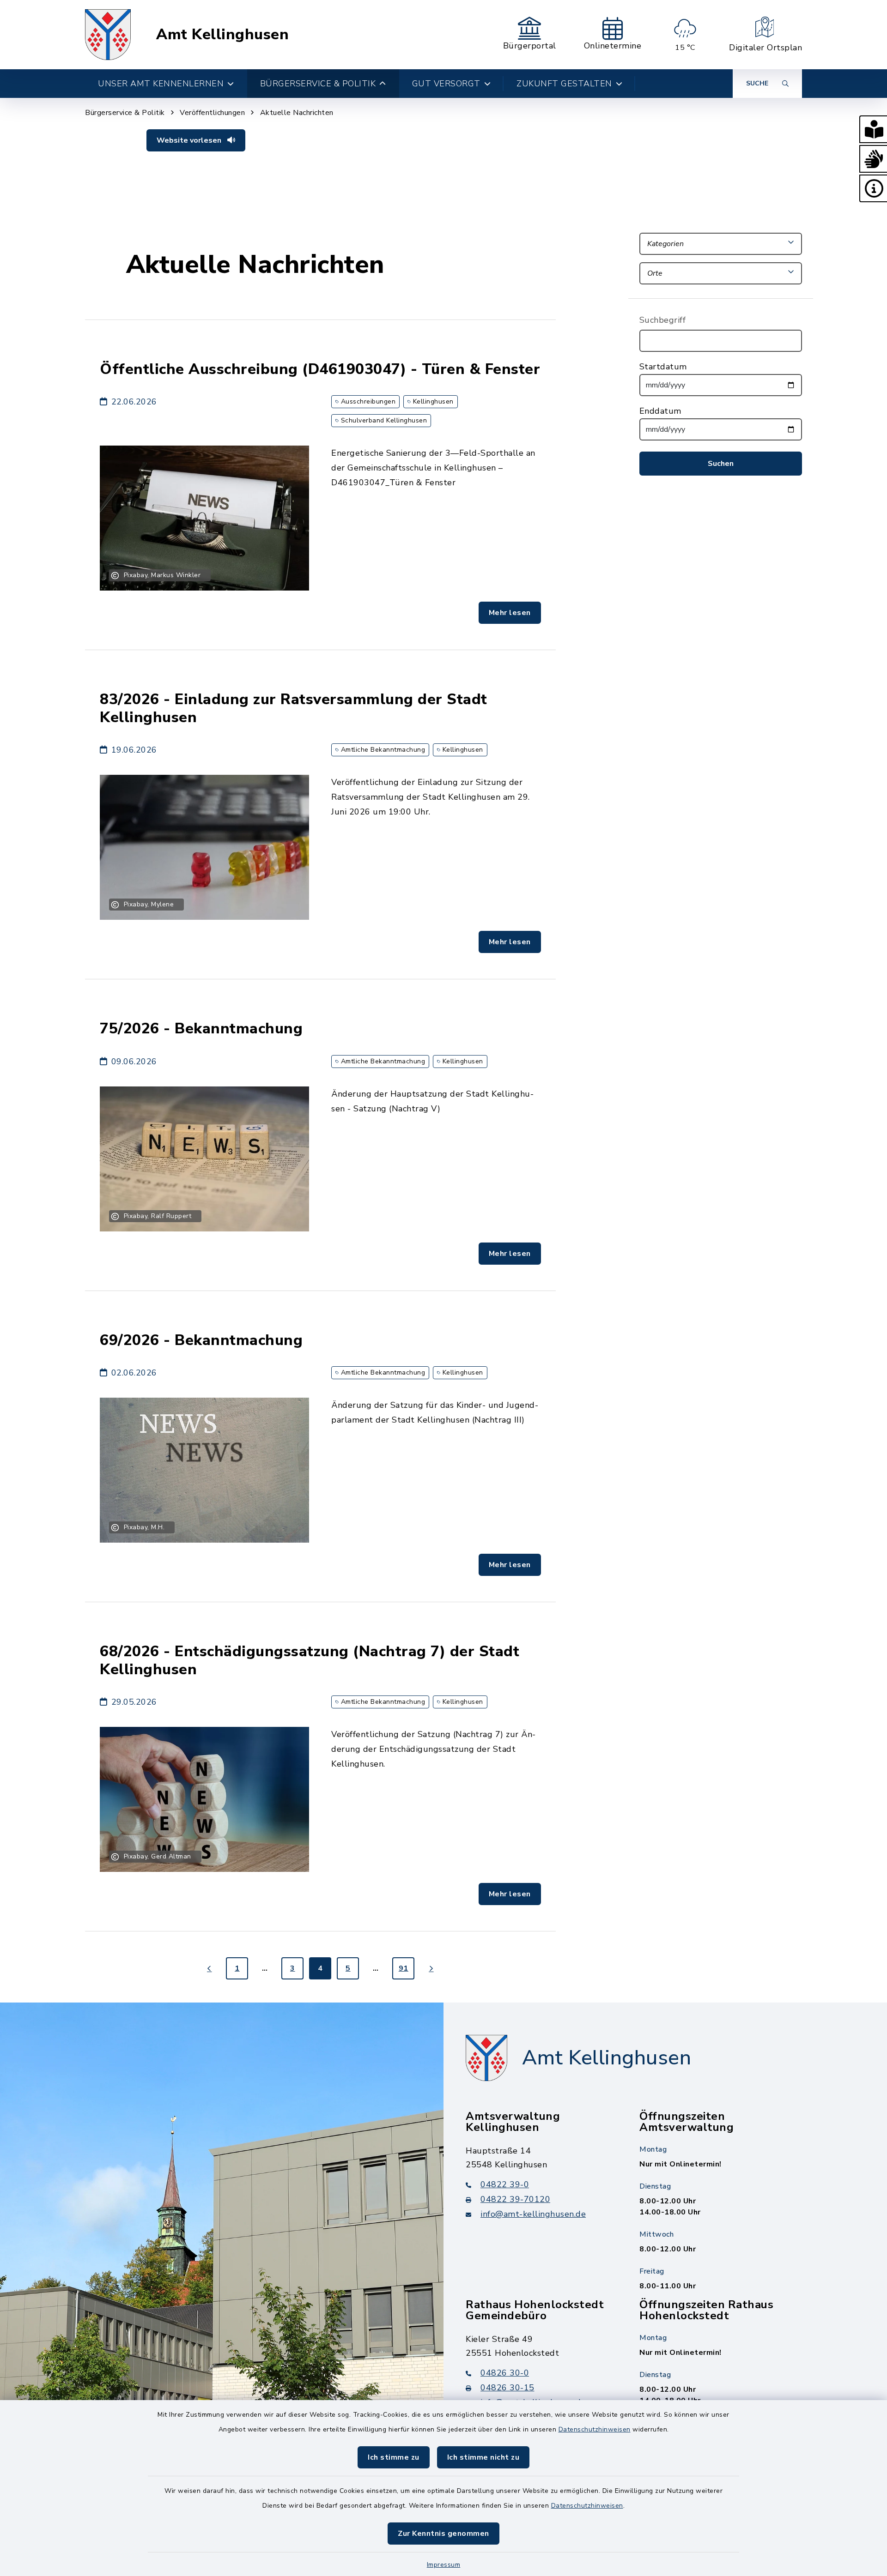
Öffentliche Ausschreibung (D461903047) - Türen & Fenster (320, 369)
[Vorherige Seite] (209, 1968)
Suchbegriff (663, 320)
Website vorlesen (190, 140)
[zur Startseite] (108, 35)
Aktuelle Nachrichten (297, 113)
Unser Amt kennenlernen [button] (161, 84)
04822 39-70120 (515, 2199)
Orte (655, 273)
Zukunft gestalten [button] (564, 84)
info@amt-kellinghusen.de (533, 2214)
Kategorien (665, 244)
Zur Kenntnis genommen (443, 2534)
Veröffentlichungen (212, 113)
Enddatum (660, 411)
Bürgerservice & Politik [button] (318, 84)
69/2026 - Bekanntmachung (201, 1340)
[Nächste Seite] (431, 1968)
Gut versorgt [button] (446, 84)
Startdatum (663, 367)
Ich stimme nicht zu (483, 2457)
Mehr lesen (510, 613)
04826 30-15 (507, 2388)
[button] (873, 129)
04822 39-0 (505, 2184)
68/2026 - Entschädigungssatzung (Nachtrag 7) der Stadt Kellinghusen (310, 1660)
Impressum (444, 2565)
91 (404, 1968)
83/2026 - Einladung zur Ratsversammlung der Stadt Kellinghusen (294, 708)
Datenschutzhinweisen (595, 2429)
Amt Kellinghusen (222, 35)
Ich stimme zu (394, 2457)
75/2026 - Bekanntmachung (201, 1029)
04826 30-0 (505, 2373)
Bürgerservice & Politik (125, 113)
